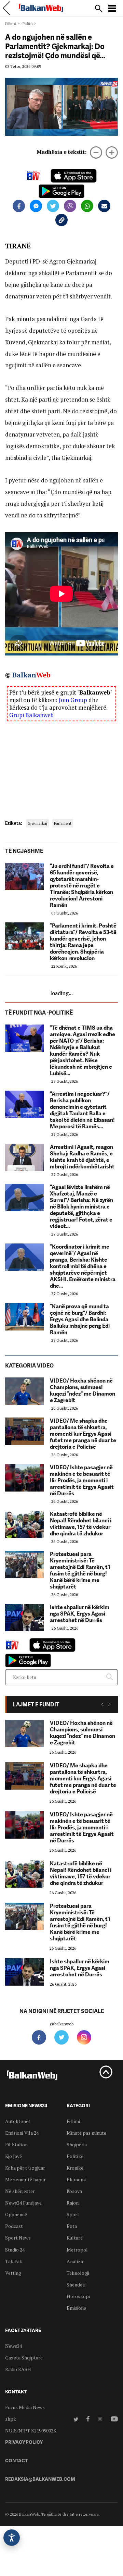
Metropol (77, 2250)
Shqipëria (77, 2144)
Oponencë (16, 2214)
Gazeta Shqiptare (24, 2358)
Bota (72, 2226)
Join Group (73, 700)
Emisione (76, 2308)
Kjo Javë (13, 2156)
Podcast (14, 2226)
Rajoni (73, 2203)
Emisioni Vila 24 (22, 2133)
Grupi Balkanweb (31, 715)
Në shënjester (20, 2191)
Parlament (63, 823)
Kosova (74, 2191)
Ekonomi (76, 2179)
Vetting (13, 2273)
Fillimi (11, 23)
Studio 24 (15, 2250)
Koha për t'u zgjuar (25, 2168)
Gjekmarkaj (37, 823)
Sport (73, 2214)
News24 (13, 2346)
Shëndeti (76, 2285)
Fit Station (16, 2144)
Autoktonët (18, 2121)
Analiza (75, 2261)
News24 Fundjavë (23, 2203)
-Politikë (28, 23)
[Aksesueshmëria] (12, 2538)
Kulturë (75, 2238)
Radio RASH (18, 2369)
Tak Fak (14, 2261)
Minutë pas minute (86, 2133)
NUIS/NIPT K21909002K (31, 2431)
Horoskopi (78, 2296)
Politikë (75, 2156)
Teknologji (78, 2273)
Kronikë (75, 2168)
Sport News (18, 2238)
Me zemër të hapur (25, 2179)
